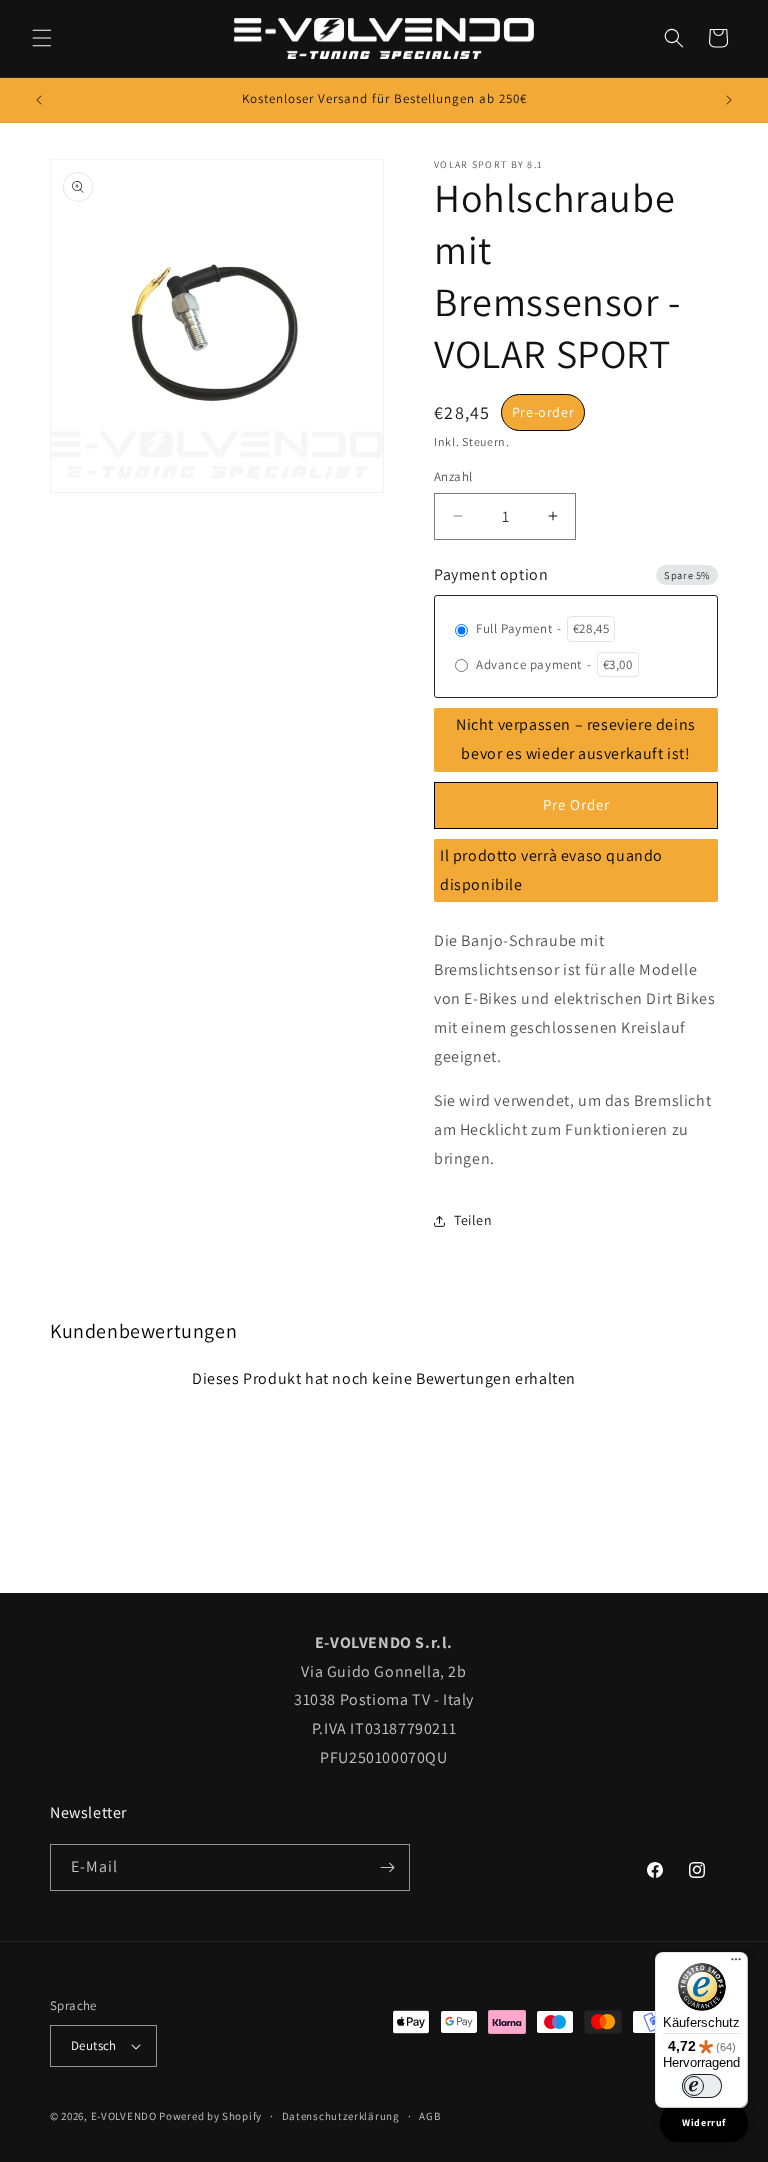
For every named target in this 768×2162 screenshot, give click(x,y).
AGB (429, 2116)
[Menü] (736, 1964)
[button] (42, 38)
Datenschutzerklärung (341, 2116)
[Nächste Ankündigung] (729, 100)
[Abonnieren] (387, 1867)
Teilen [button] (473, 1220)
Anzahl (453, 476)
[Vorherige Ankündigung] (39, 100)
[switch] (702, 2086)
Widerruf (704, 2122)
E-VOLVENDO (124, 2116)
